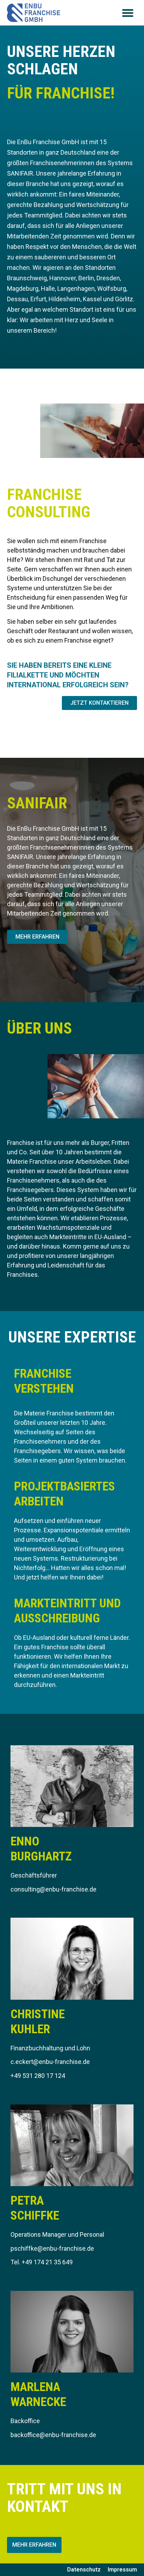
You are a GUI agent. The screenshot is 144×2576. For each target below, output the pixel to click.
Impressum (122, 2570)
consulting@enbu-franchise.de (53, 1889)
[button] (128, 13)
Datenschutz (84, 2570)
